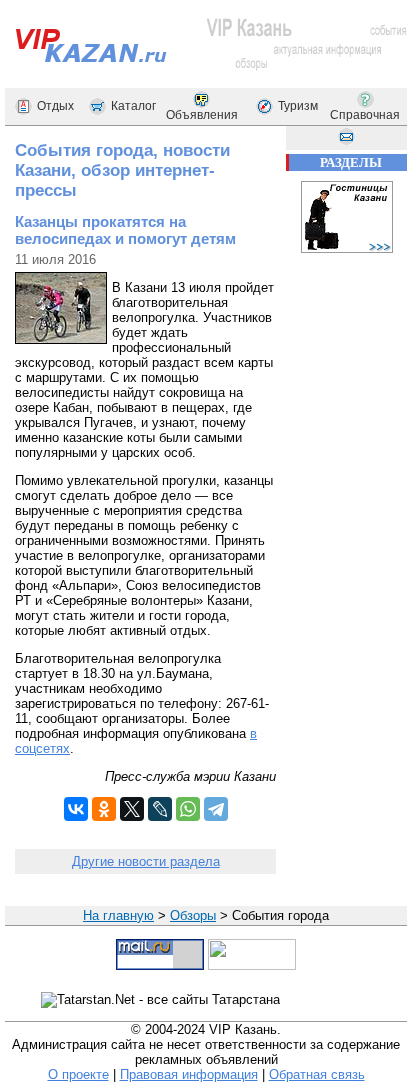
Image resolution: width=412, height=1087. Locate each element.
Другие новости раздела (146, 861)
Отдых (55, 106)
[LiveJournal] (160, 809)
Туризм (298, 106)
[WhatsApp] (188, 809)
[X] (132, 809)
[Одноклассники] (104, 809)
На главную (118, 915)
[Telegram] (216, 809)
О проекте (78, 1074)
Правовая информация (189, 1074)
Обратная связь (317, 1074)
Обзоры (193, 915)
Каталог (133, 106)
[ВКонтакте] (76, 809)
